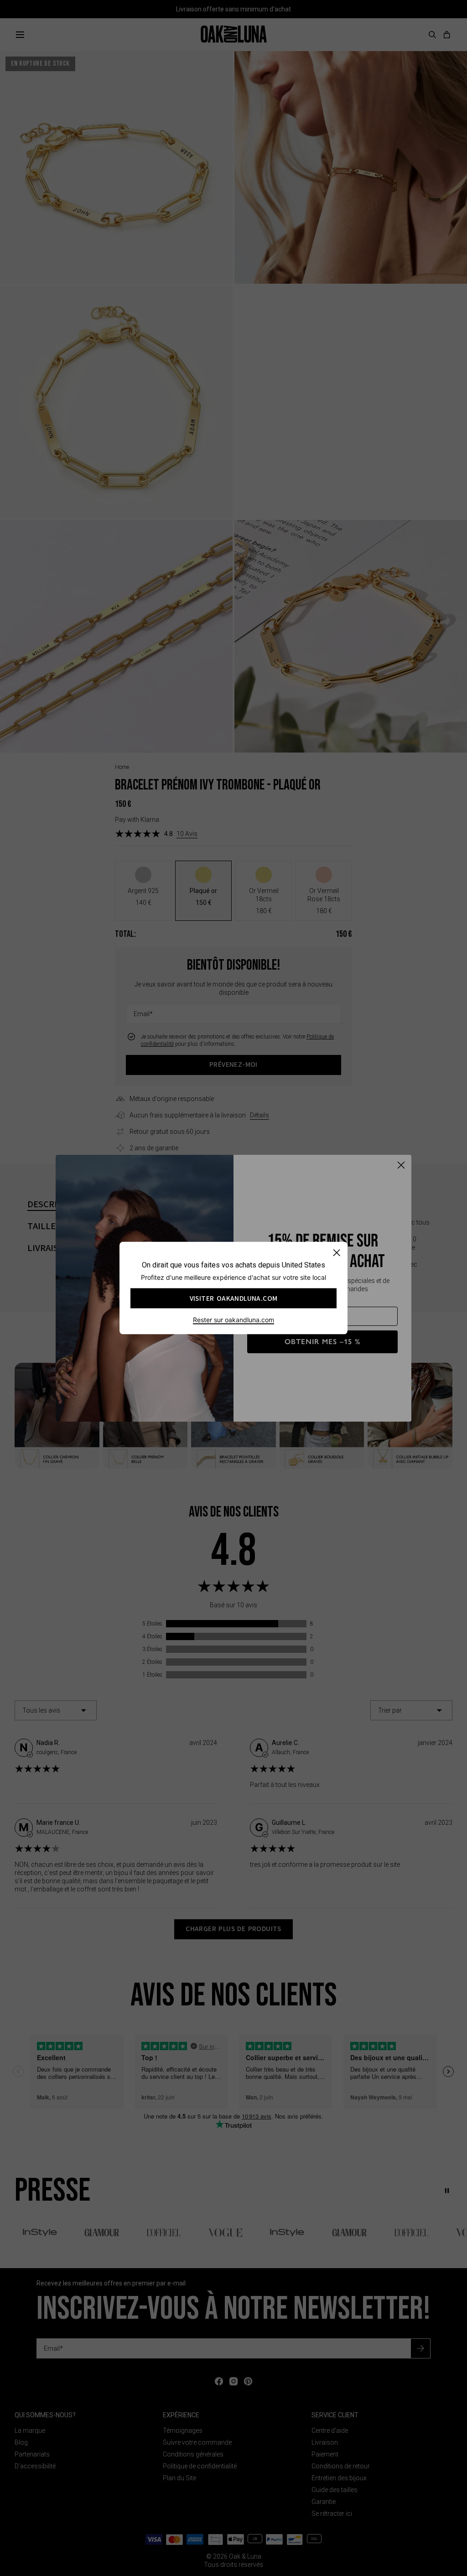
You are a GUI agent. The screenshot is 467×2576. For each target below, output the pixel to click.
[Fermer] (336, 1253)
